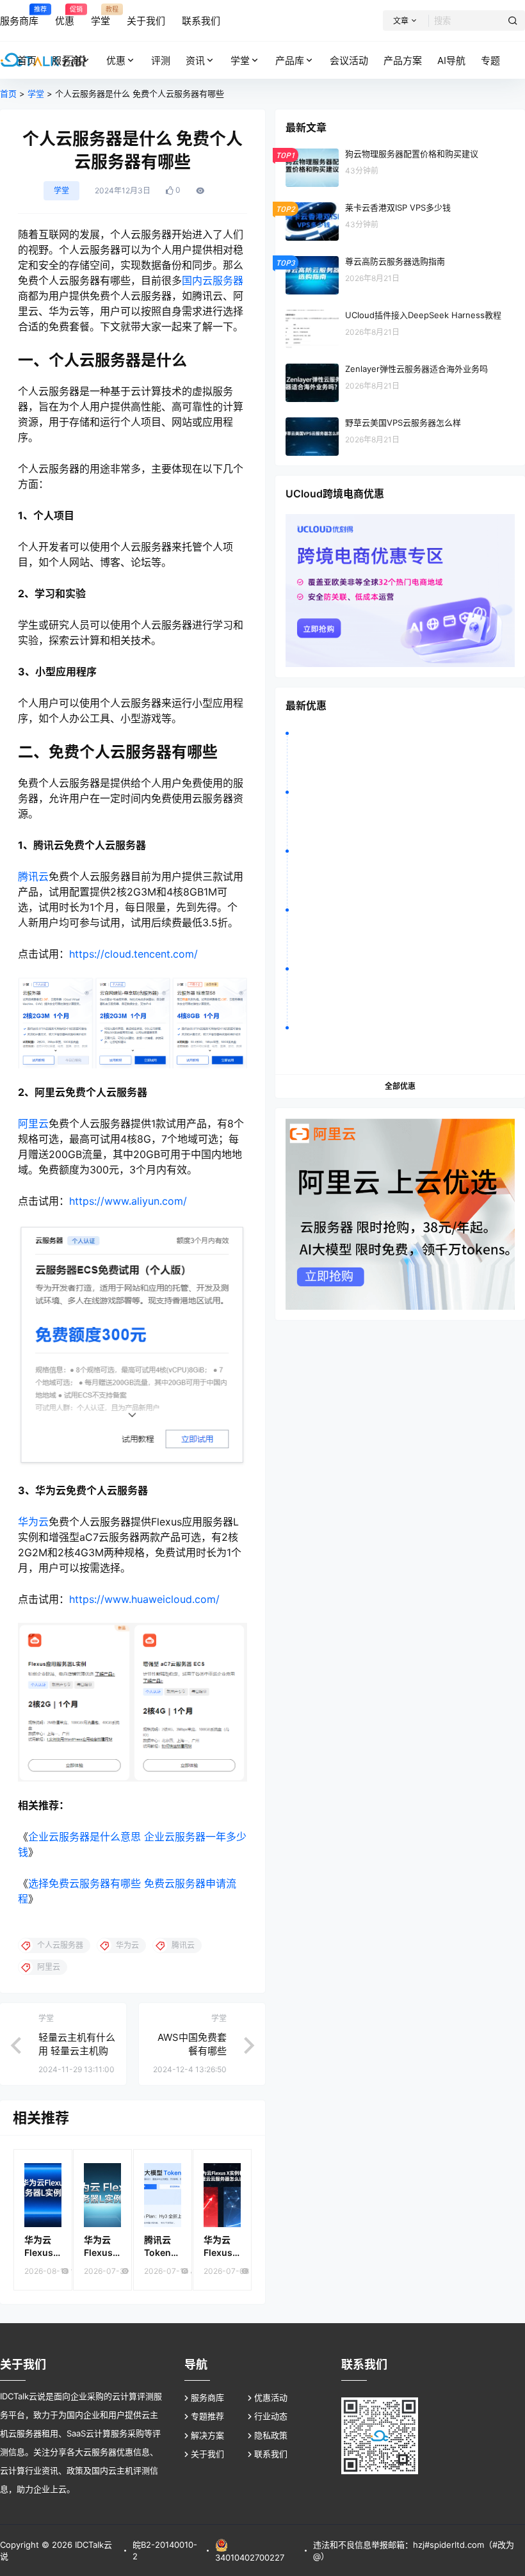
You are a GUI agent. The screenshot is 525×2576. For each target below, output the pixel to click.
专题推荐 (207, 2416)
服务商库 (207, 2397)
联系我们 (271, 2454)
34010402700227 (250, 2557)
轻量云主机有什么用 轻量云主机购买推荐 (77, 2051)
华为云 (33, 1522)
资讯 (195, 60)
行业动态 (271, 2416)
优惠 (116, 60)
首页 (8, 93)
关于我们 (207, 2454)
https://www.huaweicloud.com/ (144, 1599)
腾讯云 (33, 876)
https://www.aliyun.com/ (128, 1201)
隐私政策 (271, 2435)
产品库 (290, 60)
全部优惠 (400, 1086)
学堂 (240, 60)
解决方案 (207, 2435)
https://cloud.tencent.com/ (133, 954)
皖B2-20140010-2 (165, 2550)
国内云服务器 (213, 280)
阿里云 (33, 1123)
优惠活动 (271, 2397)
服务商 (66, 60)
